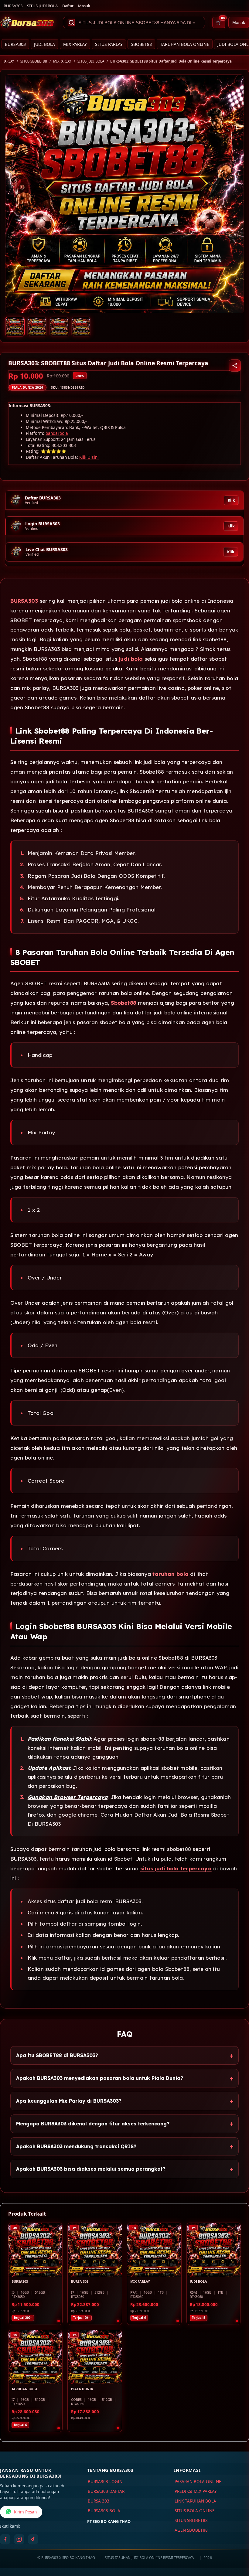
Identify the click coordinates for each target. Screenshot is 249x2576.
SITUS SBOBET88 (34, 61)
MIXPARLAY (62, 61)
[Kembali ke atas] (236, 2545)
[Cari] (71, 22)
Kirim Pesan (25, 2512)
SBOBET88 (141, 44)
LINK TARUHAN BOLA (195, 2501)
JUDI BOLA (44, 44)
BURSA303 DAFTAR (106, 2491)
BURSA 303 (99, 2501)
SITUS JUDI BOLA (42, 6)
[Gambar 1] (15, 327)
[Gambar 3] (59, 327)
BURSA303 (13, 6)
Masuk (84, 6)
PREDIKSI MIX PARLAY (196, 2491)
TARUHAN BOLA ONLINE (185, 44)
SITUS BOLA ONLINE (195, 2511)
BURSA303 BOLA (104, 2511)
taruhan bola (170, 1574)
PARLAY (8, 61)
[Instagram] (19, 2539)
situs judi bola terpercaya (176, 1868)
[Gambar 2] (37, 327)
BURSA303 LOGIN (105, 2482)
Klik (231, 500)
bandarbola (57, 433)
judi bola (131, 659)
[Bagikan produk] (235, 366)
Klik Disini (89, 457)
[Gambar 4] (81, 327)
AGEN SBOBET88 (191, 2530)
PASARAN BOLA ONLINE (198, 2482)
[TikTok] (33, 2539)
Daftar (68, 6)
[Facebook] (5, 2539)
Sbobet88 (123, 1003)
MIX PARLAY (75, 44)
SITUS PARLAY (109, 44)
